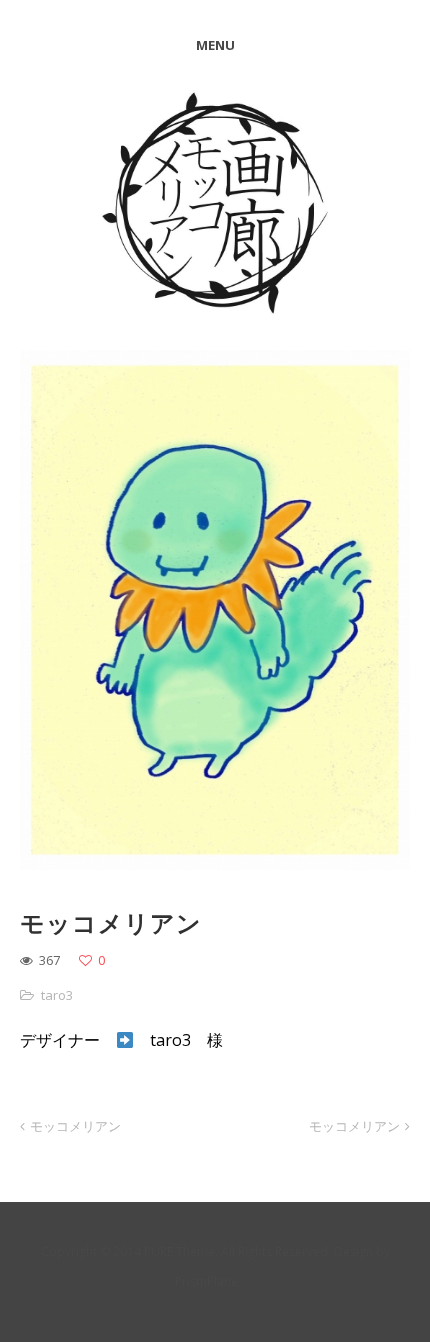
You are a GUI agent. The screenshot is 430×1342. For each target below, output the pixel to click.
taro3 (57, 995)
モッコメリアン (75, 1126)
